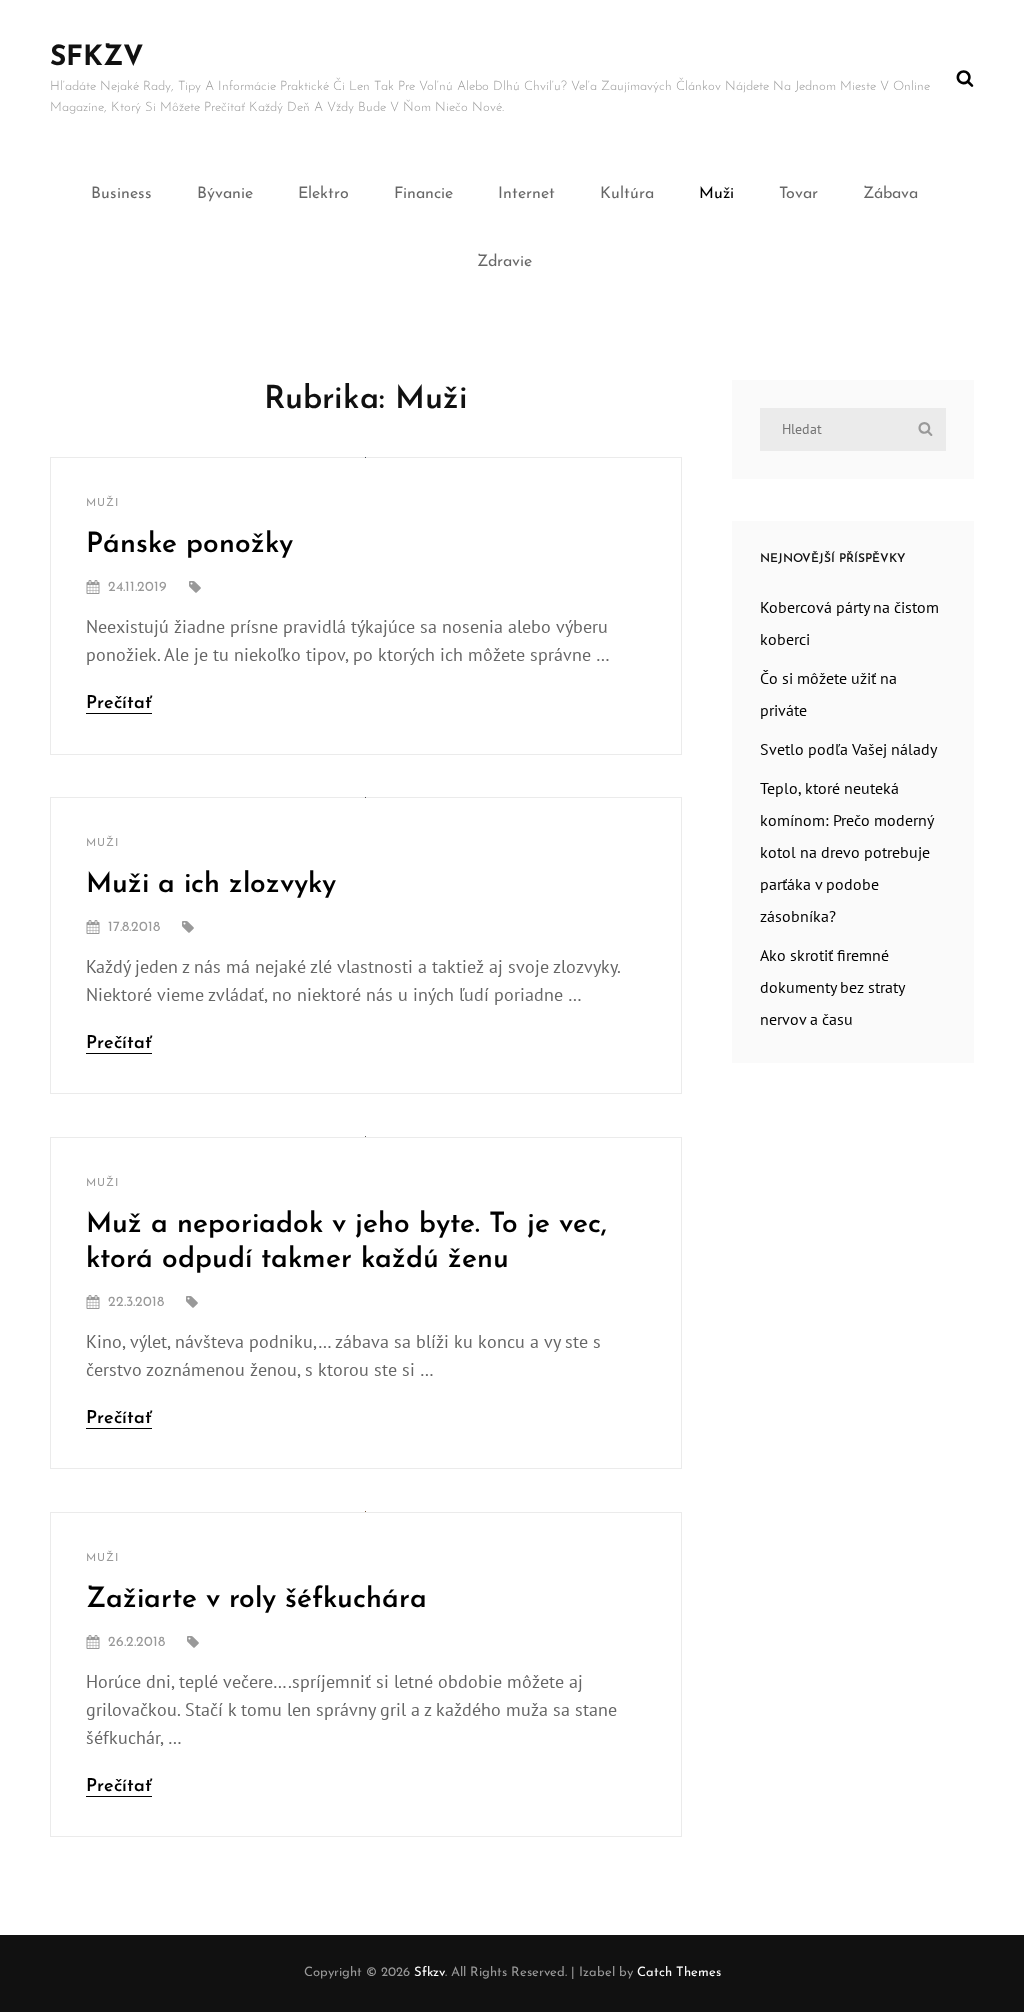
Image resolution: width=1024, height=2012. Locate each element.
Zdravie (504, 262)
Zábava (890, 194)
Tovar (798, 194)
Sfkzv (97, 58)
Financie (423, 194)
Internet (526, 194)
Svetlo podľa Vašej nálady (848, 749)
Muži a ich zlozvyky (211, 885)
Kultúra (627, 194)
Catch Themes (679, 1972)
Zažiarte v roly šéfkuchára (256, 1600)
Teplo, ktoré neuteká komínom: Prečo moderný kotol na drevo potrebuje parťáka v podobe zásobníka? (846, 852)
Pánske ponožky (189, 545)
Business (121, 194)
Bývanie (225, 194)
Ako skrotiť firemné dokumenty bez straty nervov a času (832, 987)
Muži (716, 194)
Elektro (323, 194)
